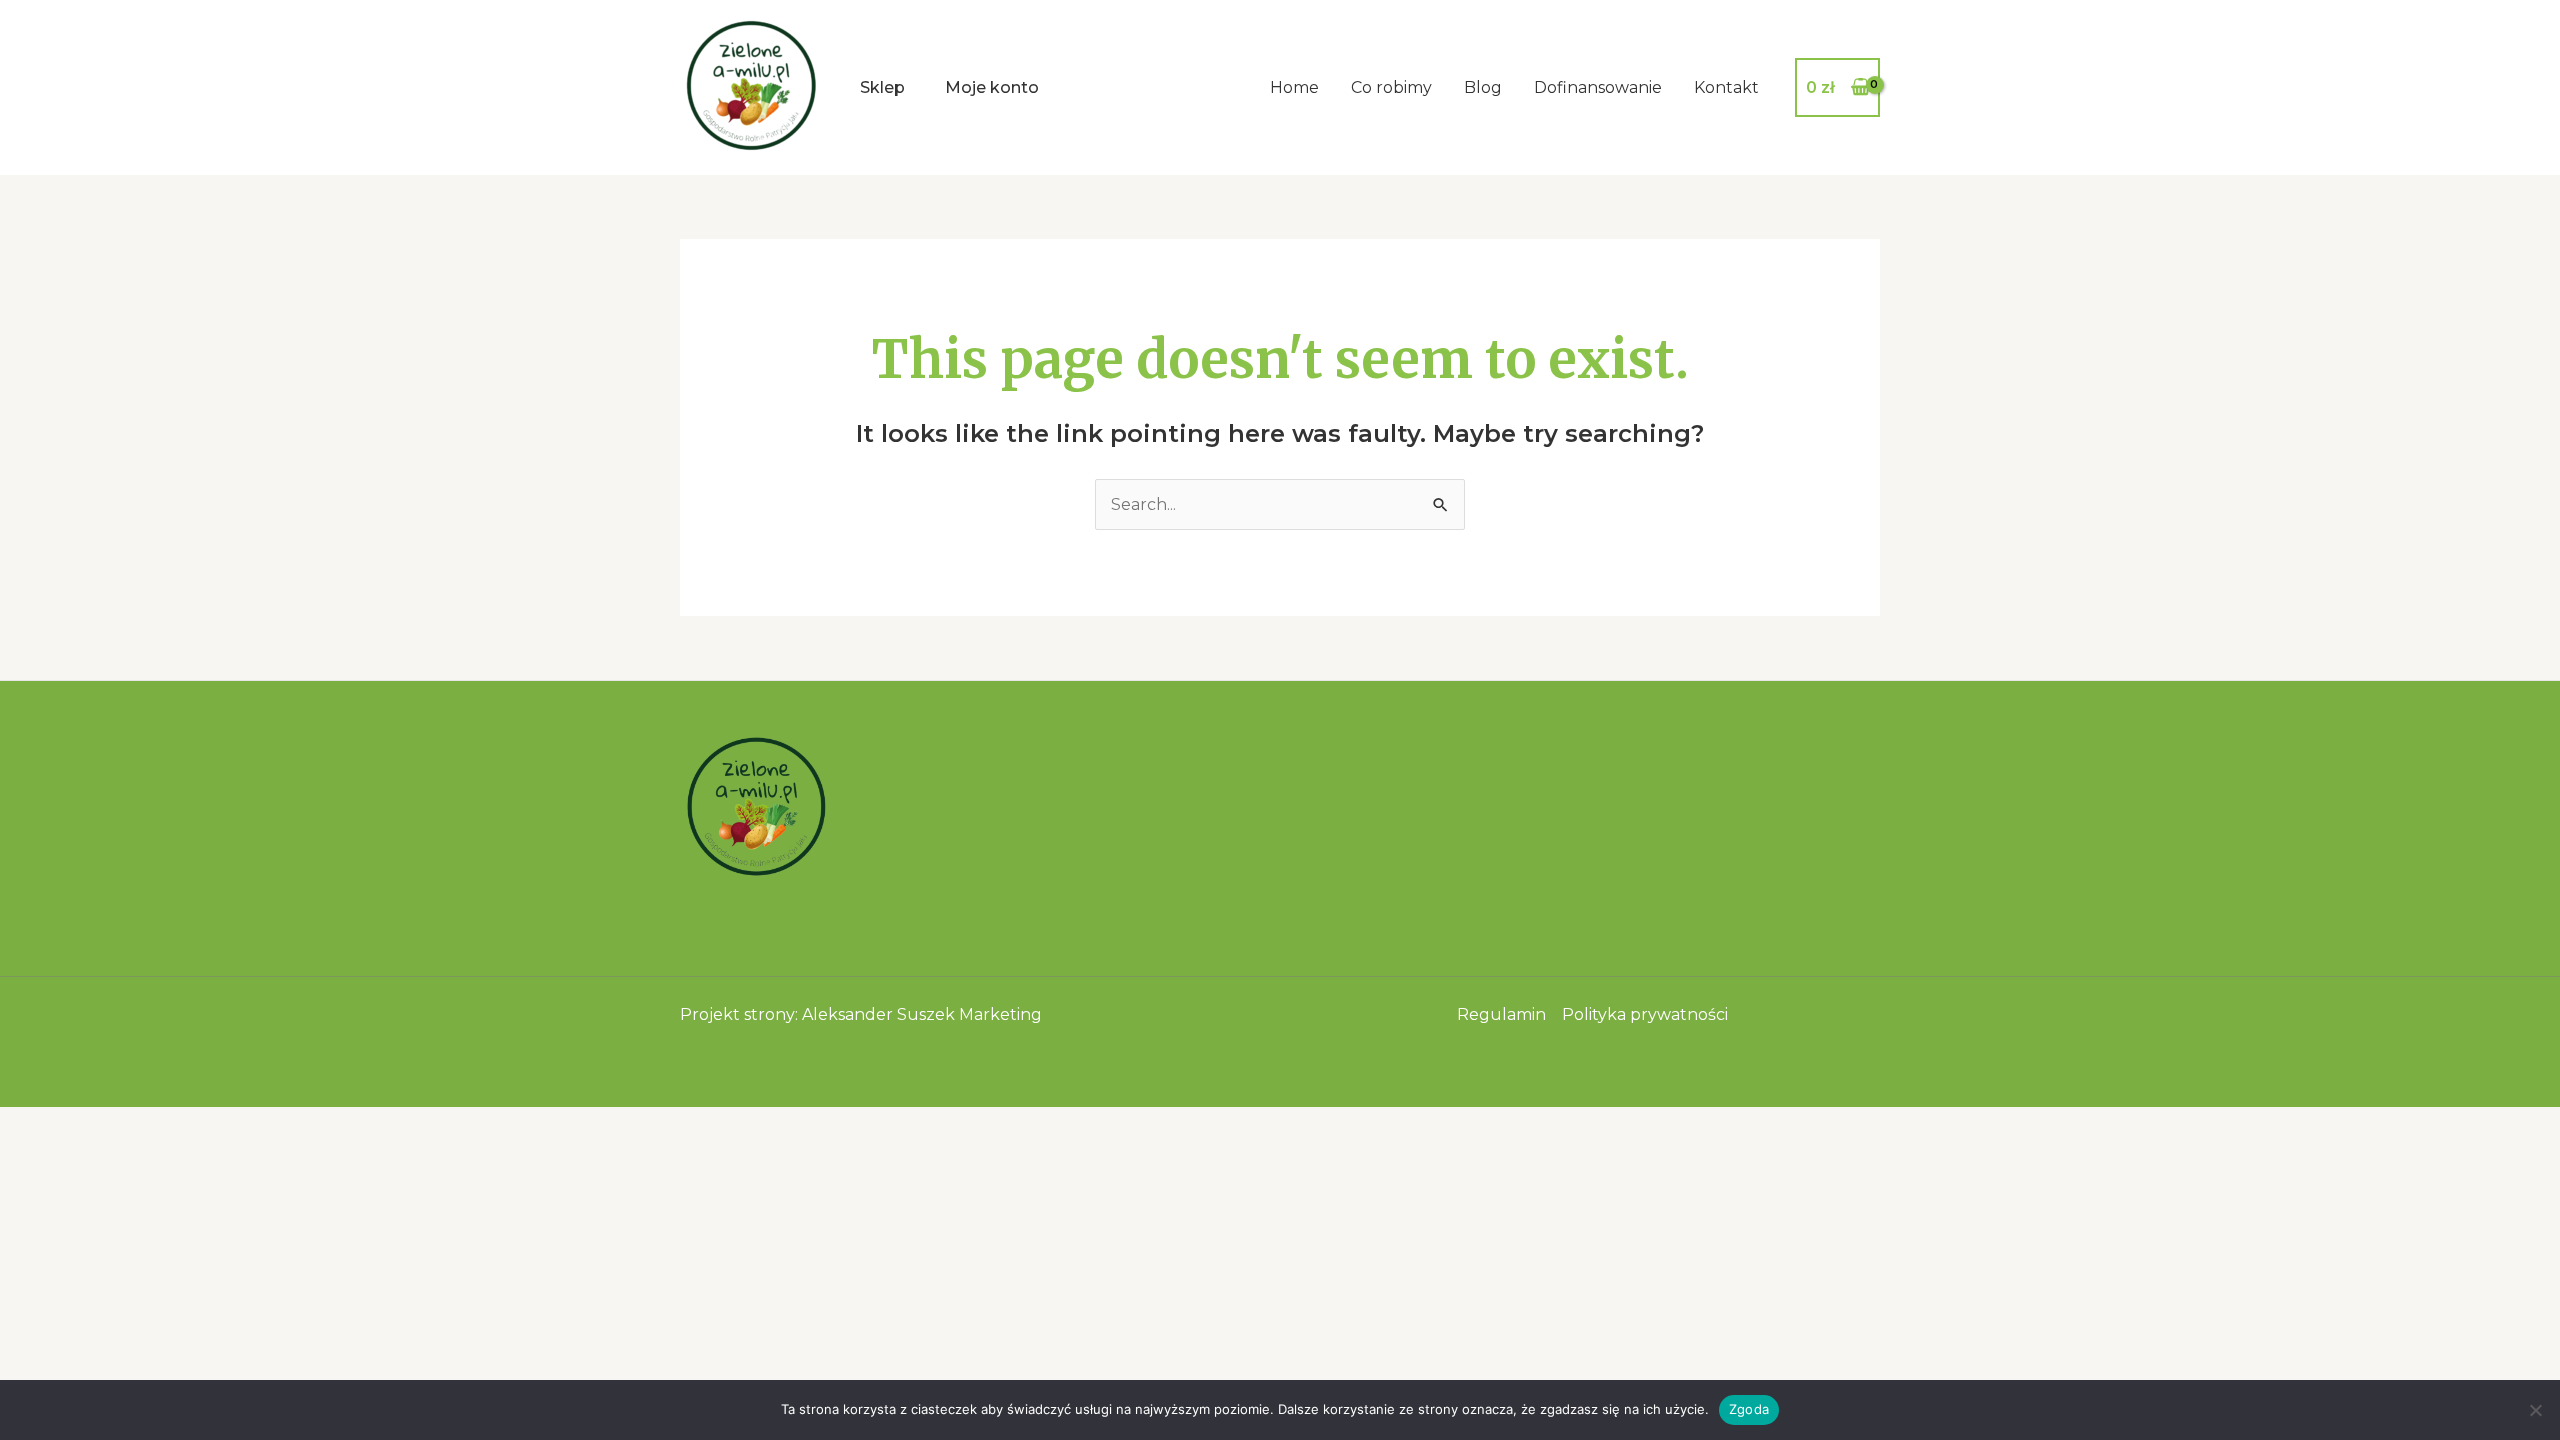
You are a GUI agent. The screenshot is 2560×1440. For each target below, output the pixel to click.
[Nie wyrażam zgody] (2535, 1410)
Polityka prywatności (1645, 1014)
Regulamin (1501, 1014)
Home (1294, 87)
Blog (1483, 87)
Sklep (882, 87)
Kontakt (1726, 87)
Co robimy (1391, 87)
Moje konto (992, 87)
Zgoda (1749, 1409)
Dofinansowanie (1598, 87)
